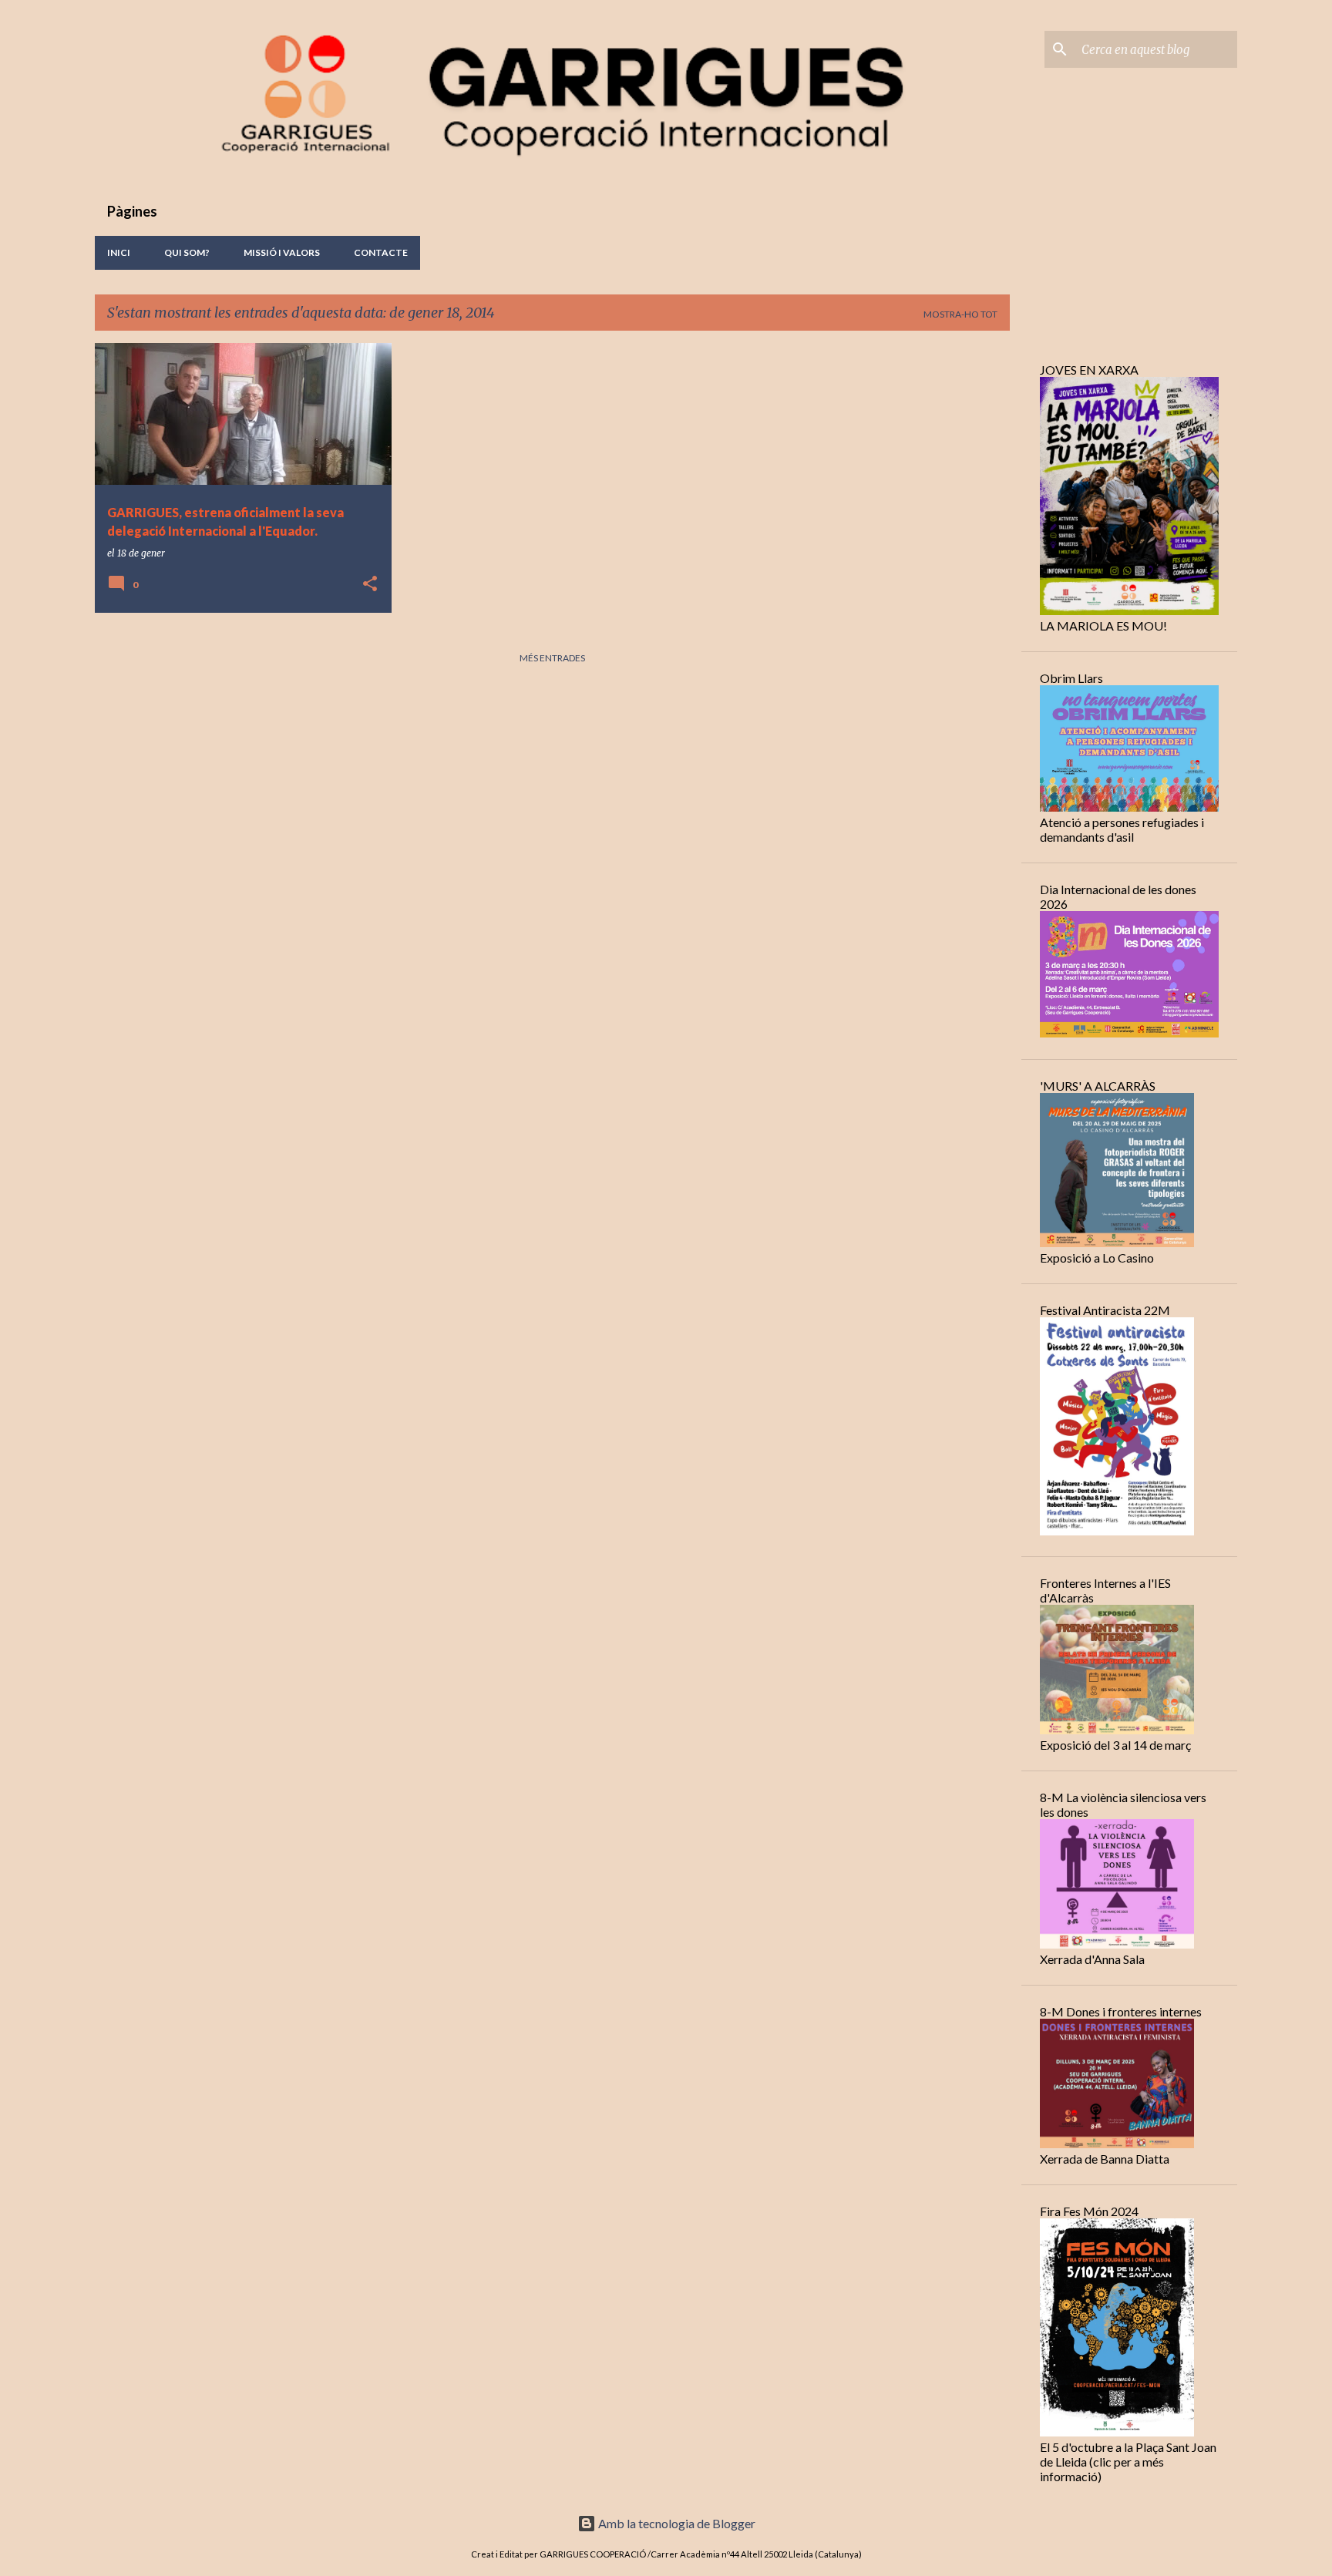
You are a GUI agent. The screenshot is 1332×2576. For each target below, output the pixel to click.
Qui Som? (187, 252)
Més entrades (552, 658)
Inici (119, 252)
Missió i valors (282, 252)
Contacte (381, 252)
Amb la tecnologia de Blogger (676, 2523)
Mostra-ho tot (960, 314)
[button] (370, 585)
